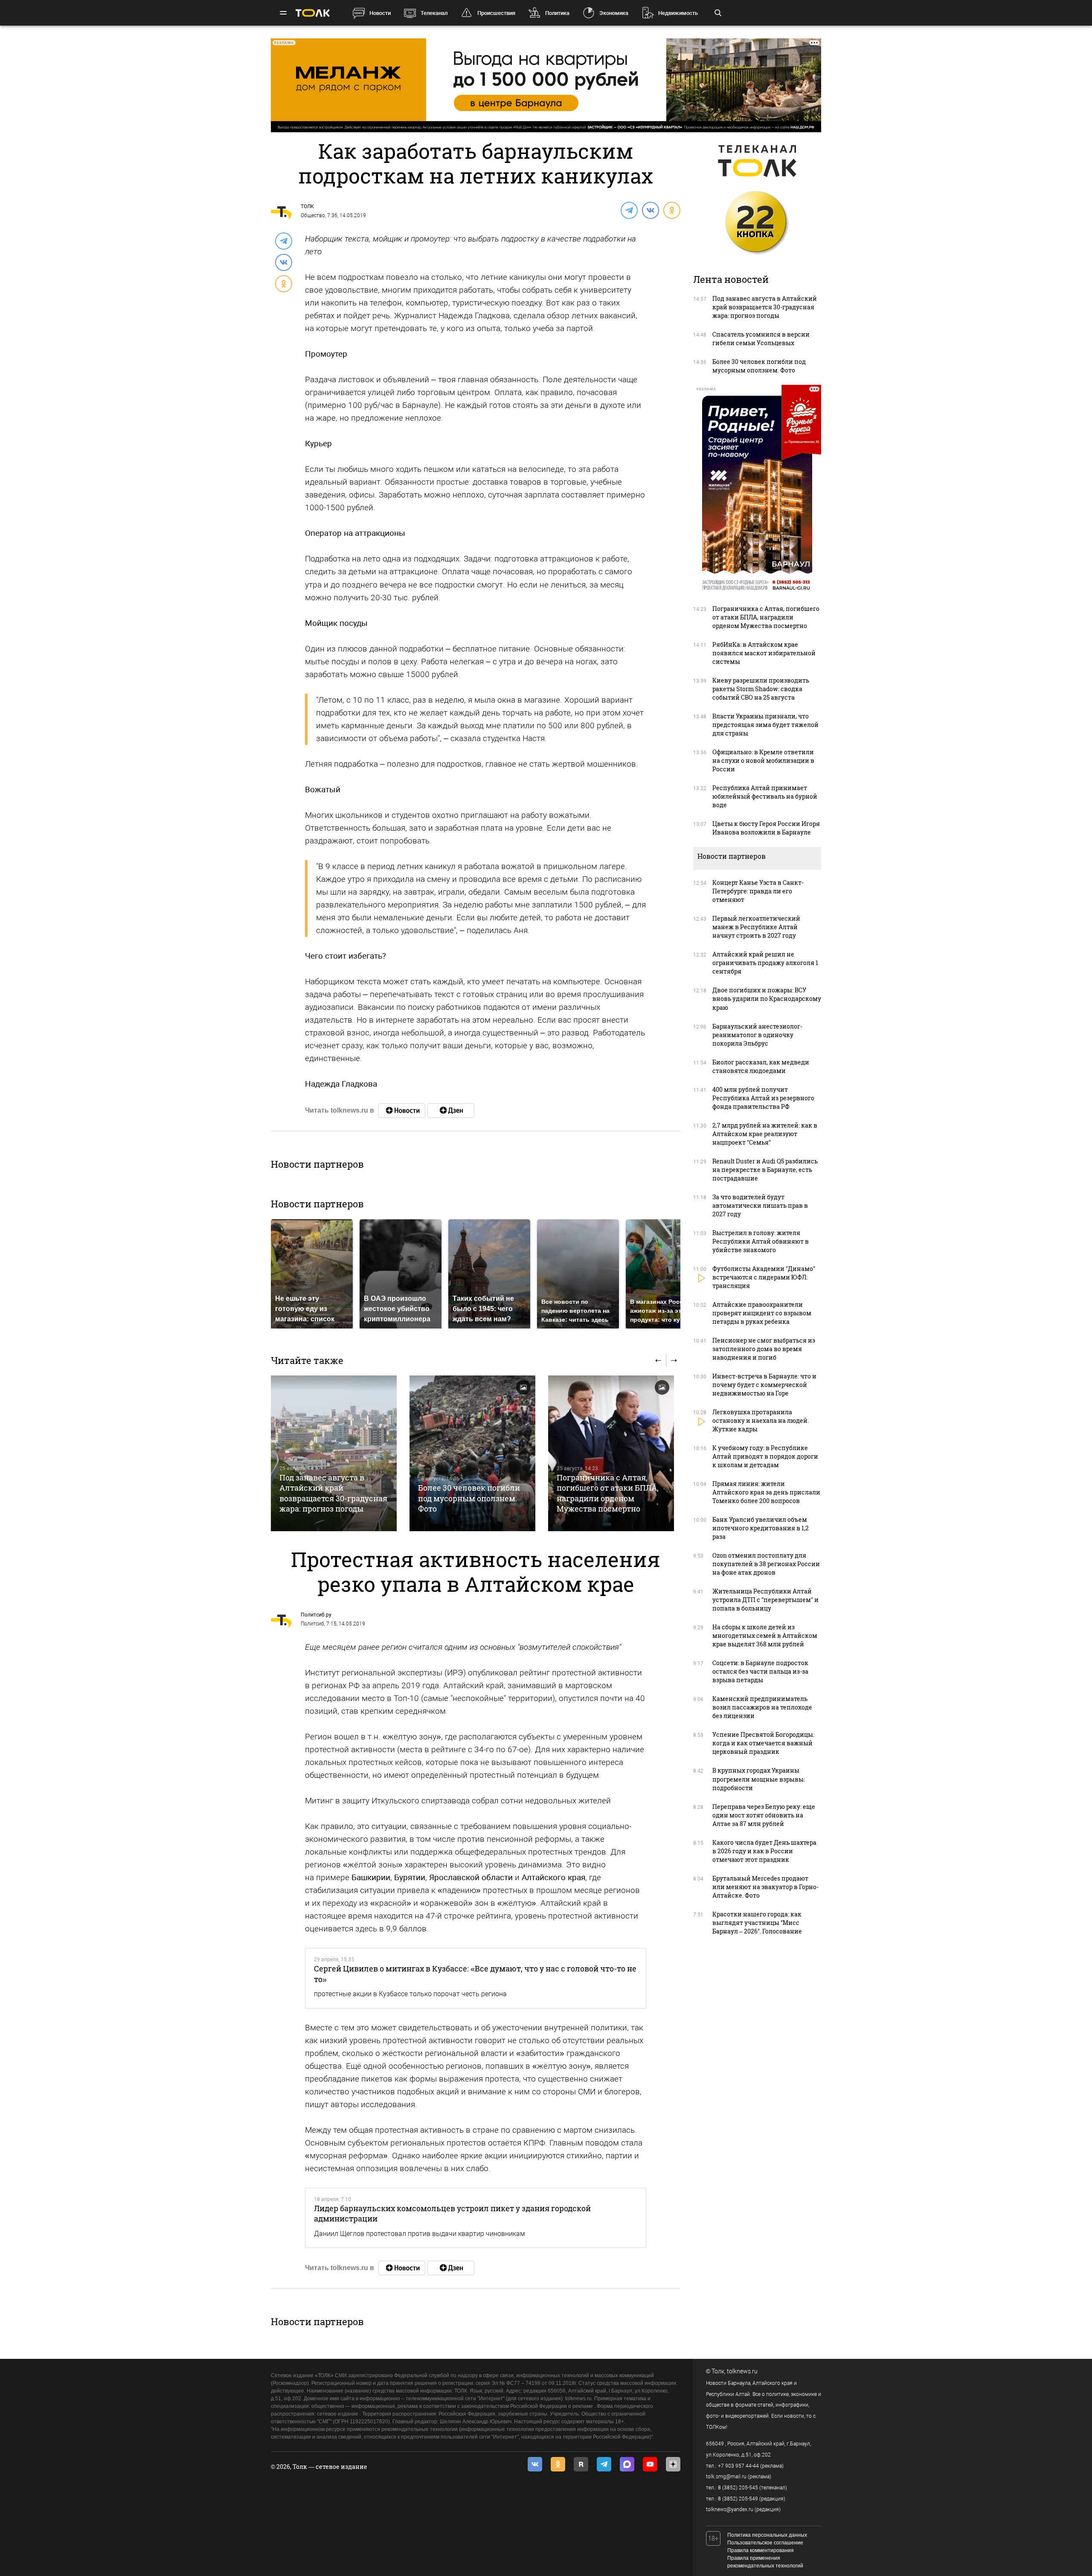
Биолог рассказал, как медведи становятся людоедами (761, 1066)
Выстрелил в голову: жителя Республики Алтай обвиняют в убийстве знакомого (761, 1241)
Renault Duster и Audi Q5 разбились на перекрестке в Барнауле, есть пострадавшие (765, 1170)
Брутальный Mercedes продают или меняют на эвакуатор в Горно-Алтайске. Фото (765, 1887)
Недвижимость (678, 13)
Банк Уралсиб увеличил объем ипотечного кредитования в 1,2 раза (761, 1528)
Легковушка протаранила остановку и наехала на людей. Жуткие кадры (761, 1420)
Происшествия (496, 13)
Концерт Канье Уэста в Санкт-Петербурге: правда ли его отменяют (758, 891)
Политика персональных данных (767, 2535)
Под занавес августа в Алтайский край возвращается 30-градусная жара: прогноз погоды (333, 1493)
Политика (557, 13)
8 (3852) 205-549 (738, 2499)
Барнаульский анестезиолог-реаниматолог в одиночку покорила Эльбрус (757, 1035)
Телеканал (434, 13)
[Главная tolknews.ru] (313, 13)
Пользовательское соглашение (765, 2543)
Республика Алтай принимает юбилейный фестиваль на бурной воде (765, 796)
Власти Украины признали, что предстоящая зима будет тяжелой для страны (765, 725)
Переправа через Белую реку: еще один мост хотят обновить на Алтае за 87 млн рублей (764, 1815)
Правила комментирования (761, 2550)
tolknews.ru (742, 2371)
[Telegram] (629, 210)
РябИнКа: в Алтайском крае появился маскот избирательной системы (764, 653)
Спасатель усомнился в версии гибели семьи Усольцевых (761, 339)
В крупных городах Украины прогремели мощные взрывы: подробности (759, 1779)
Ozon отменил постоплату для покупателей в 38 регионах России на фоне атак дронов (766, 1564)
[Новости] (402, 1111)
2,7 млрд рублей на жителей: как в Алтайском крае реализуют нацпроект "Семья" (765, 1134)
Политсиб (312, 1624)
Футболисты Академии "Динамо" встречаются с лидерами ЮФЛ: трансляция (764, 1277)
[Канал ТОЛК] (451, 1111)
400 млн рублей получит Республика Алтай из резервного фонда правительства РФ (763, 1098)
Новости (380, 13)
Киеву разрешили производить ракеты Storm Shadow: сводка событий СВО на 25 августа (761, 689)
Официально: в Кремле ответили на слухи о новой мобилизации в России (763, 760)
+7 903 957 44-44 (738, 2466)
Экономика (614, 13)
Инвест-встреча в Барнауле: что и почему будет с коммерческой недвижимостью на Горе (764, 1385)
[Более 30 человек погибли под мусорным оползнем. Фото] (472, 1453)
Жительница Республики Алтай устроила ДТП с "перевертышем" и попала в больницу (765, 1600)
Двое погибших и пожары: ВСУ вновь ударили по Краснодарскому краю (767, 999)
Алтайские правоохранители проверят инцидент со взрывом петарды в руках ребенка (762, 1313)
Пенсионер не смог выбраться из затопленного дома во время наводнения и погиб (764, 1349)
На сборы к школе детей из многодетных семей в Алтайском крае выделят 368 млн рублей (765, 1635)
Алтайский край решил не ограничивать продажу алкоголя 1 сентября (765, 963)
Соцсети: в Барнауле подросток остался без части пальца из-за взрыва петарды (760, 1671)
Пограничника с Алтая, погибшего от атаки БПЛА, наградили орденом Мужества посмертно (608, 1493)
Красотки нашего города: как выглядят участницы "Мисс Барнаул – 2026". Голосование (757, 1923)
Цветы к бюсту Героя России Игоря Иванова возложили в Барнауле (766, 828)
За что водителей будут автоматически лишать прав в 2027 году (760, 1205)
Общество (313, 215)
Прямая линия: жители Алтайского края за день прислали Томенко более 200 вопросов (766, 1492)
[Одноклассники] (671, 210)
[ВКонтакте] (650, 210)
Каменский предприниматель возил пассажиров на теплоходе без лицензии (762, 1707)
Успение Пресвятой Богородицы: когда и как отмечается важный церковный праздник (763, 1743)
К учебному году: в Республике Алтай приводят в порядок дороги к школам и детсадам (765, 1456)
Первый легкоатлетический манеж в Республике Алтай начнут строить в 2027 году (756, 927)
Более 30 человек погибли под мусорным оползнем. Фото (469, 1498)
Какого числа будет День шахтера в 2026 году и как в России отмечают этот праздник (764, 1851)
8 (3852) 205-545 (738, 2488)
